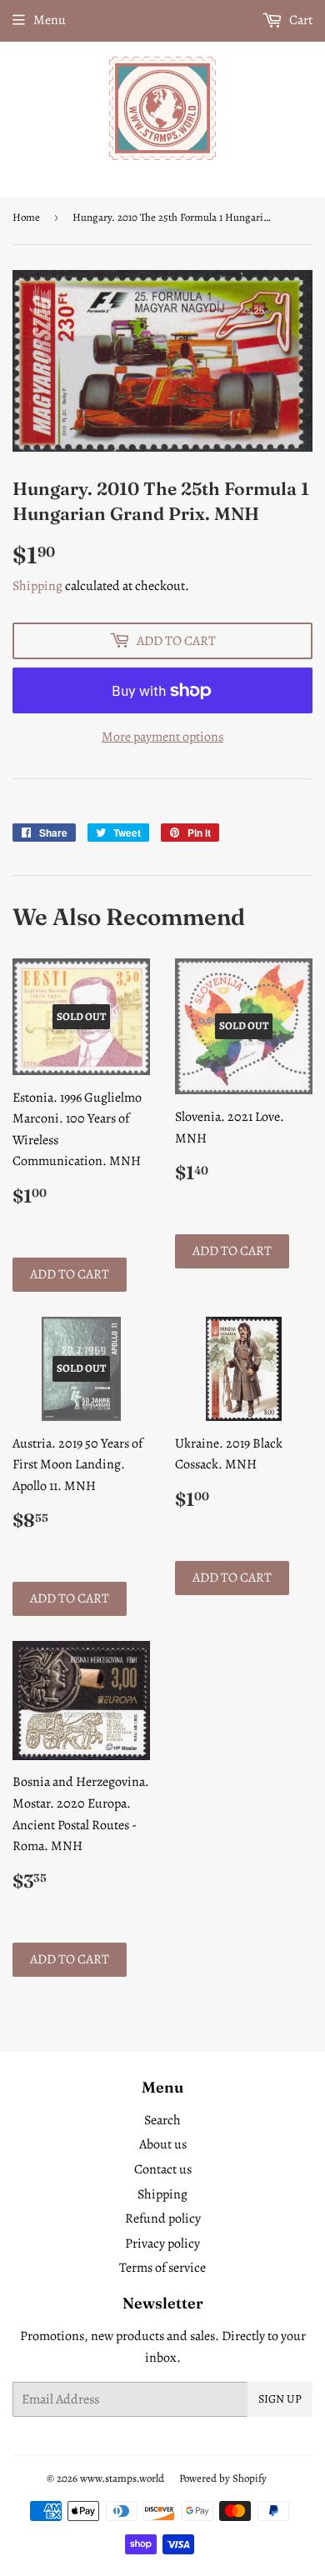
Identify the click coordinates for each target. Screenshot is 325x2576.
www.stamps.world (122, 2478)
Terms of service (162, 2268)
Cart (300, 20)
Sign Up (280, 2399)
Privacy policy (162, 2243)
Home (26, 217)
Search (162, 2120)
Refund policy (163, 2218)
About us (163, 2144)
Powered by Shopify (223, 2478)
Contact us (163, 2169)
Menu (50, 20)
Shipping (37, 586)
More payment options (162, 737)
